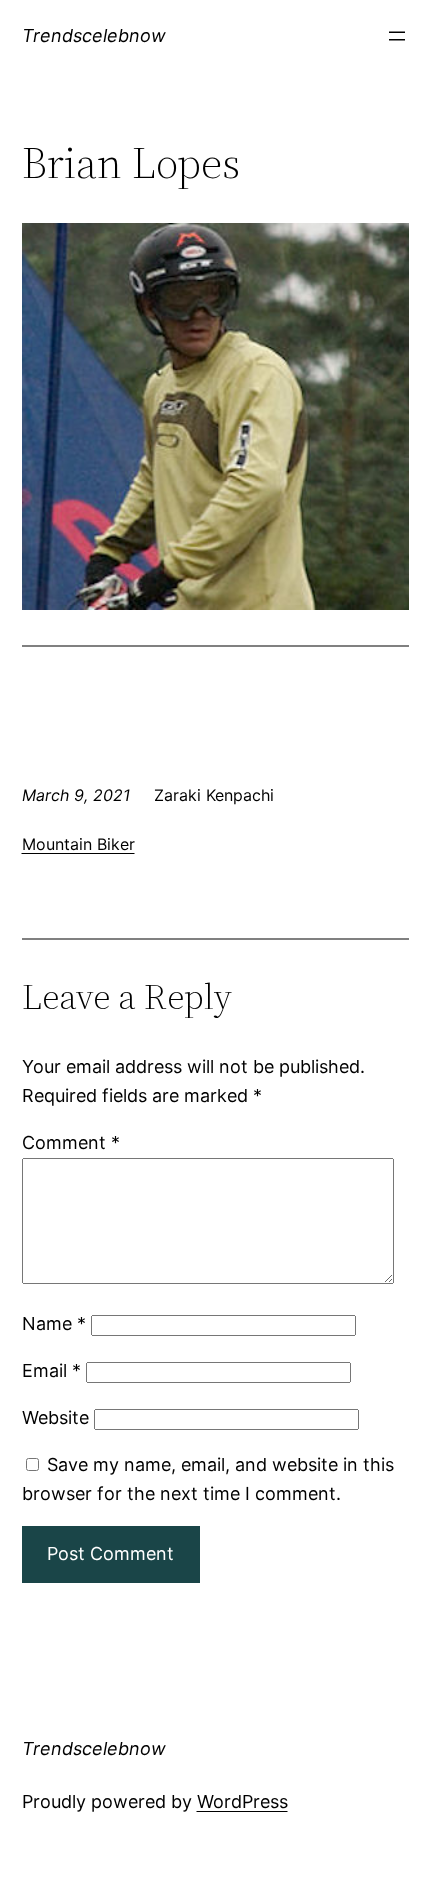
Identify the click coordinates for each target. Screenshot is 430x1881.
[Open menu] (397, 36)
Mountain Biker (78, 844)
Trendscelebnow (94, 35)
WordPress (242, 1801)
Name (54, 1323)
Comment (71, 1142)
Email (51, 1370)
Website (55, 1417)
